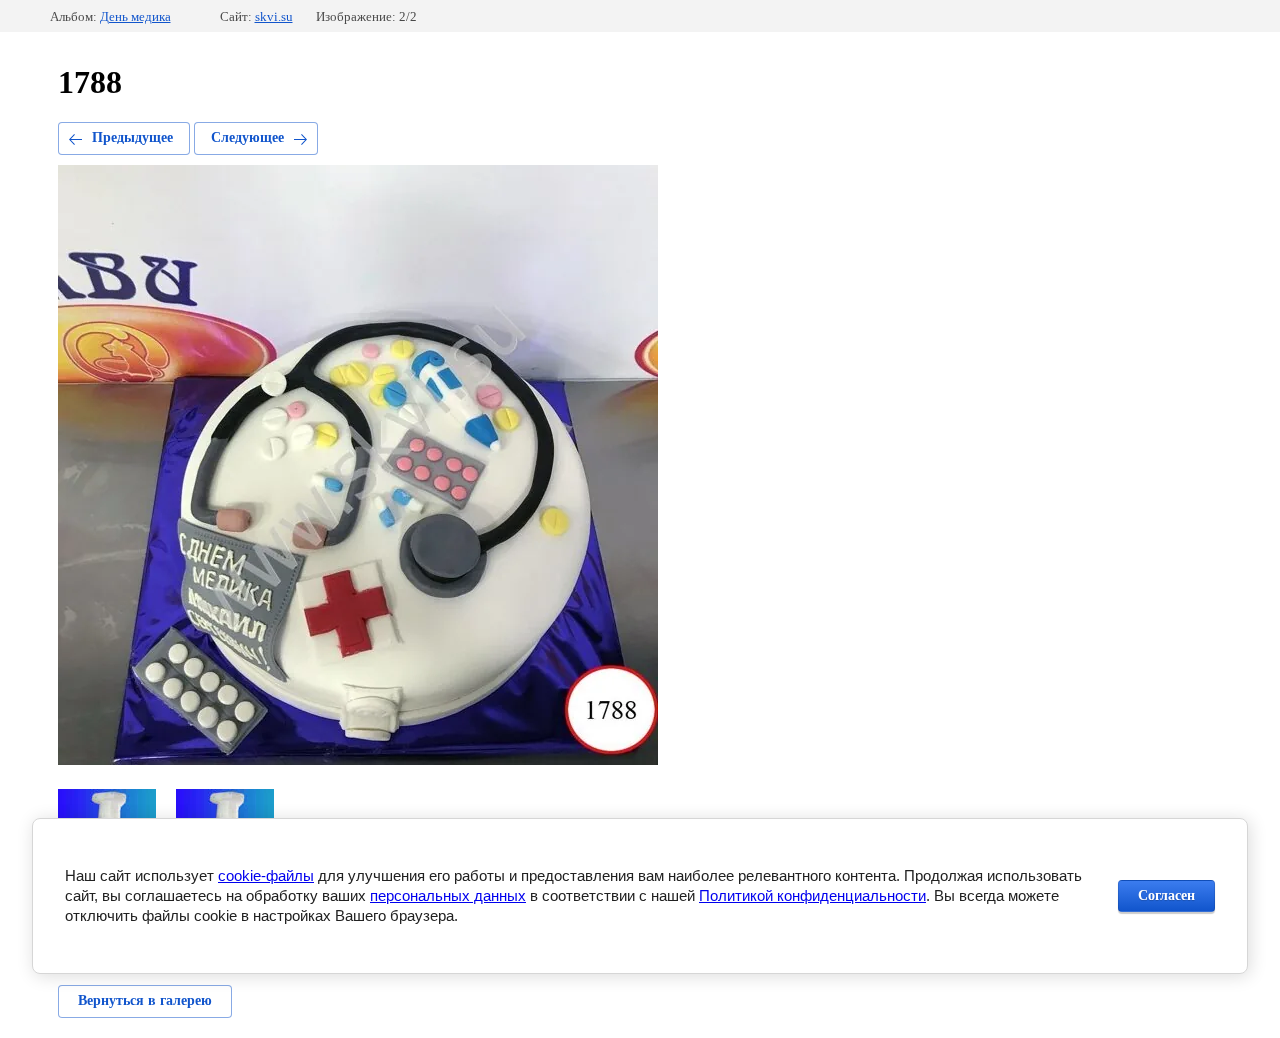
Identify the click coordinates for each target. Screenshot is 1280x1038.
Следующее (247, 137)
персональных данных (448, 895)
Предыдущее (132, 137)
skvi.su (274, 16)
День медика (135, 16)
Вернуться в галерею (145, 1000)
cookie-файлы (266, 875)
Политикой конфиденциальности (812, 895)
